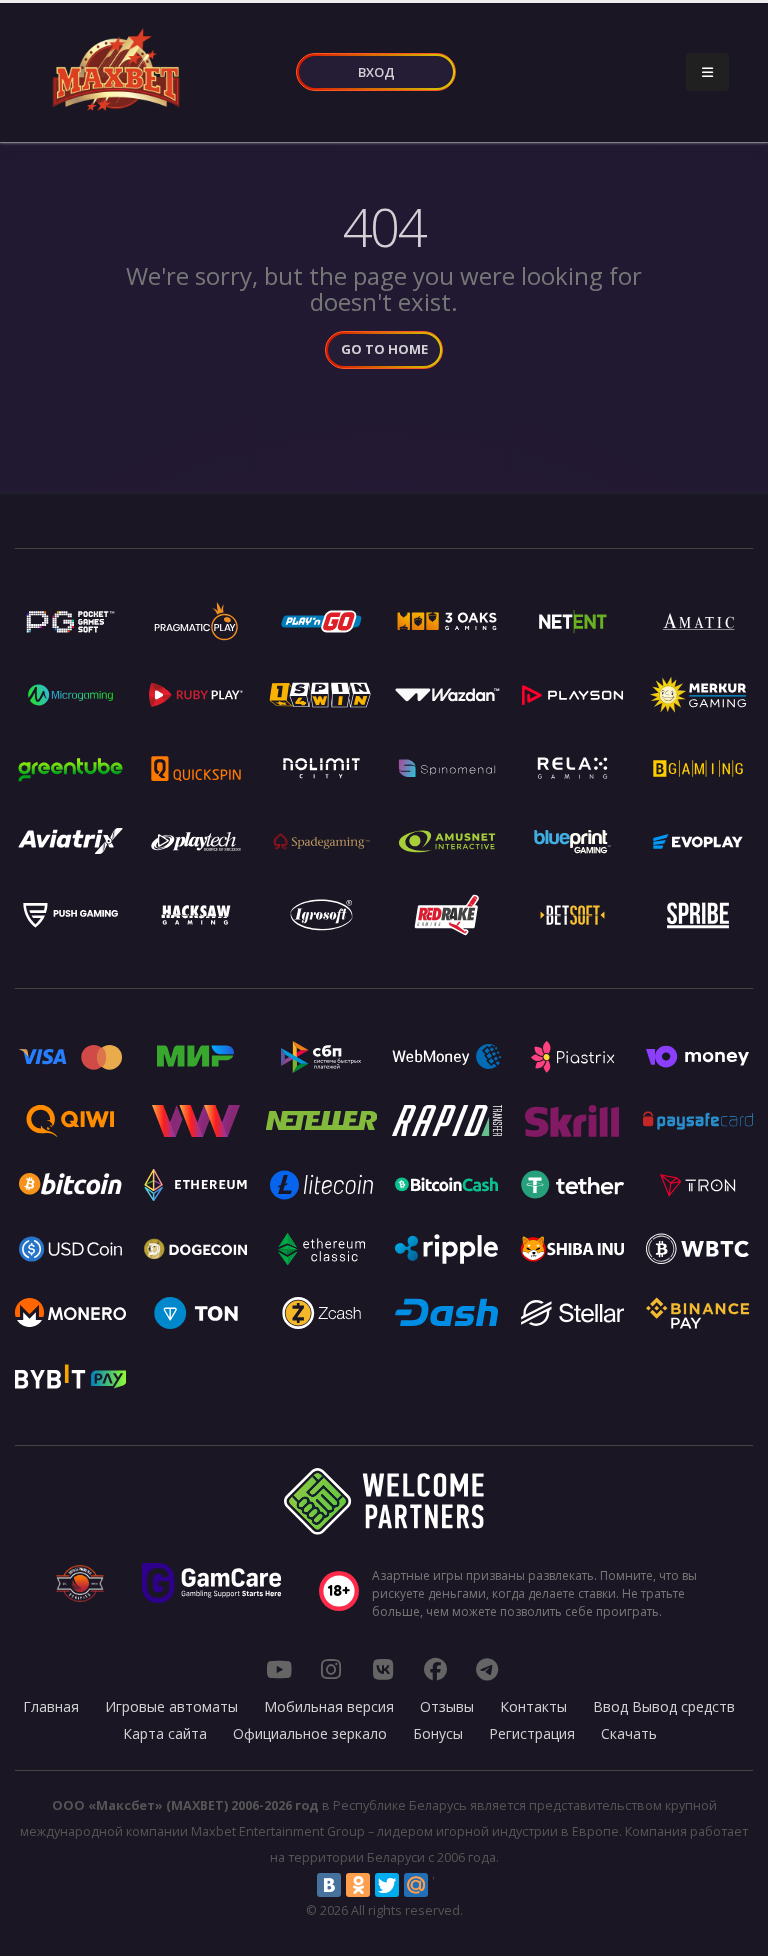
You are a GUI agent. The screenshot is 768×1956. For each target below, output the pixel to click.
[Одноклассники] (358, 1885)
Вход (376, 72)
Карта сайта (165, 1733)
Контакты (533, 1706)
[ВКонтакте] (329, 1885)
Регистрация (532, 1733)
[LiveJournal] (445, 1885)
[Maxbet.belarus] (435, 1669)
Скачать (629, 1733)
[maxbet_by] (331, 1669)
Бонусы (438, 1733)
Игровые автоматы (171, 1706)
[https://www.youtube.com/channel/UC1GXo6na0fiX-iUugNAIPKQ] (279, 1669)
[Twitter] (387, 1885)
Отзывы (447, 1706)
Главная (51, 1706)
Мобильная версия (329, 1706)
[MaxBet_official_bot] (487, 1669)
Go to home (384, 349)
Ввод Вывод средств (664, 1706)
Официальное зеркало (310, 1733)
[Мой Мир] (416, 1885)
